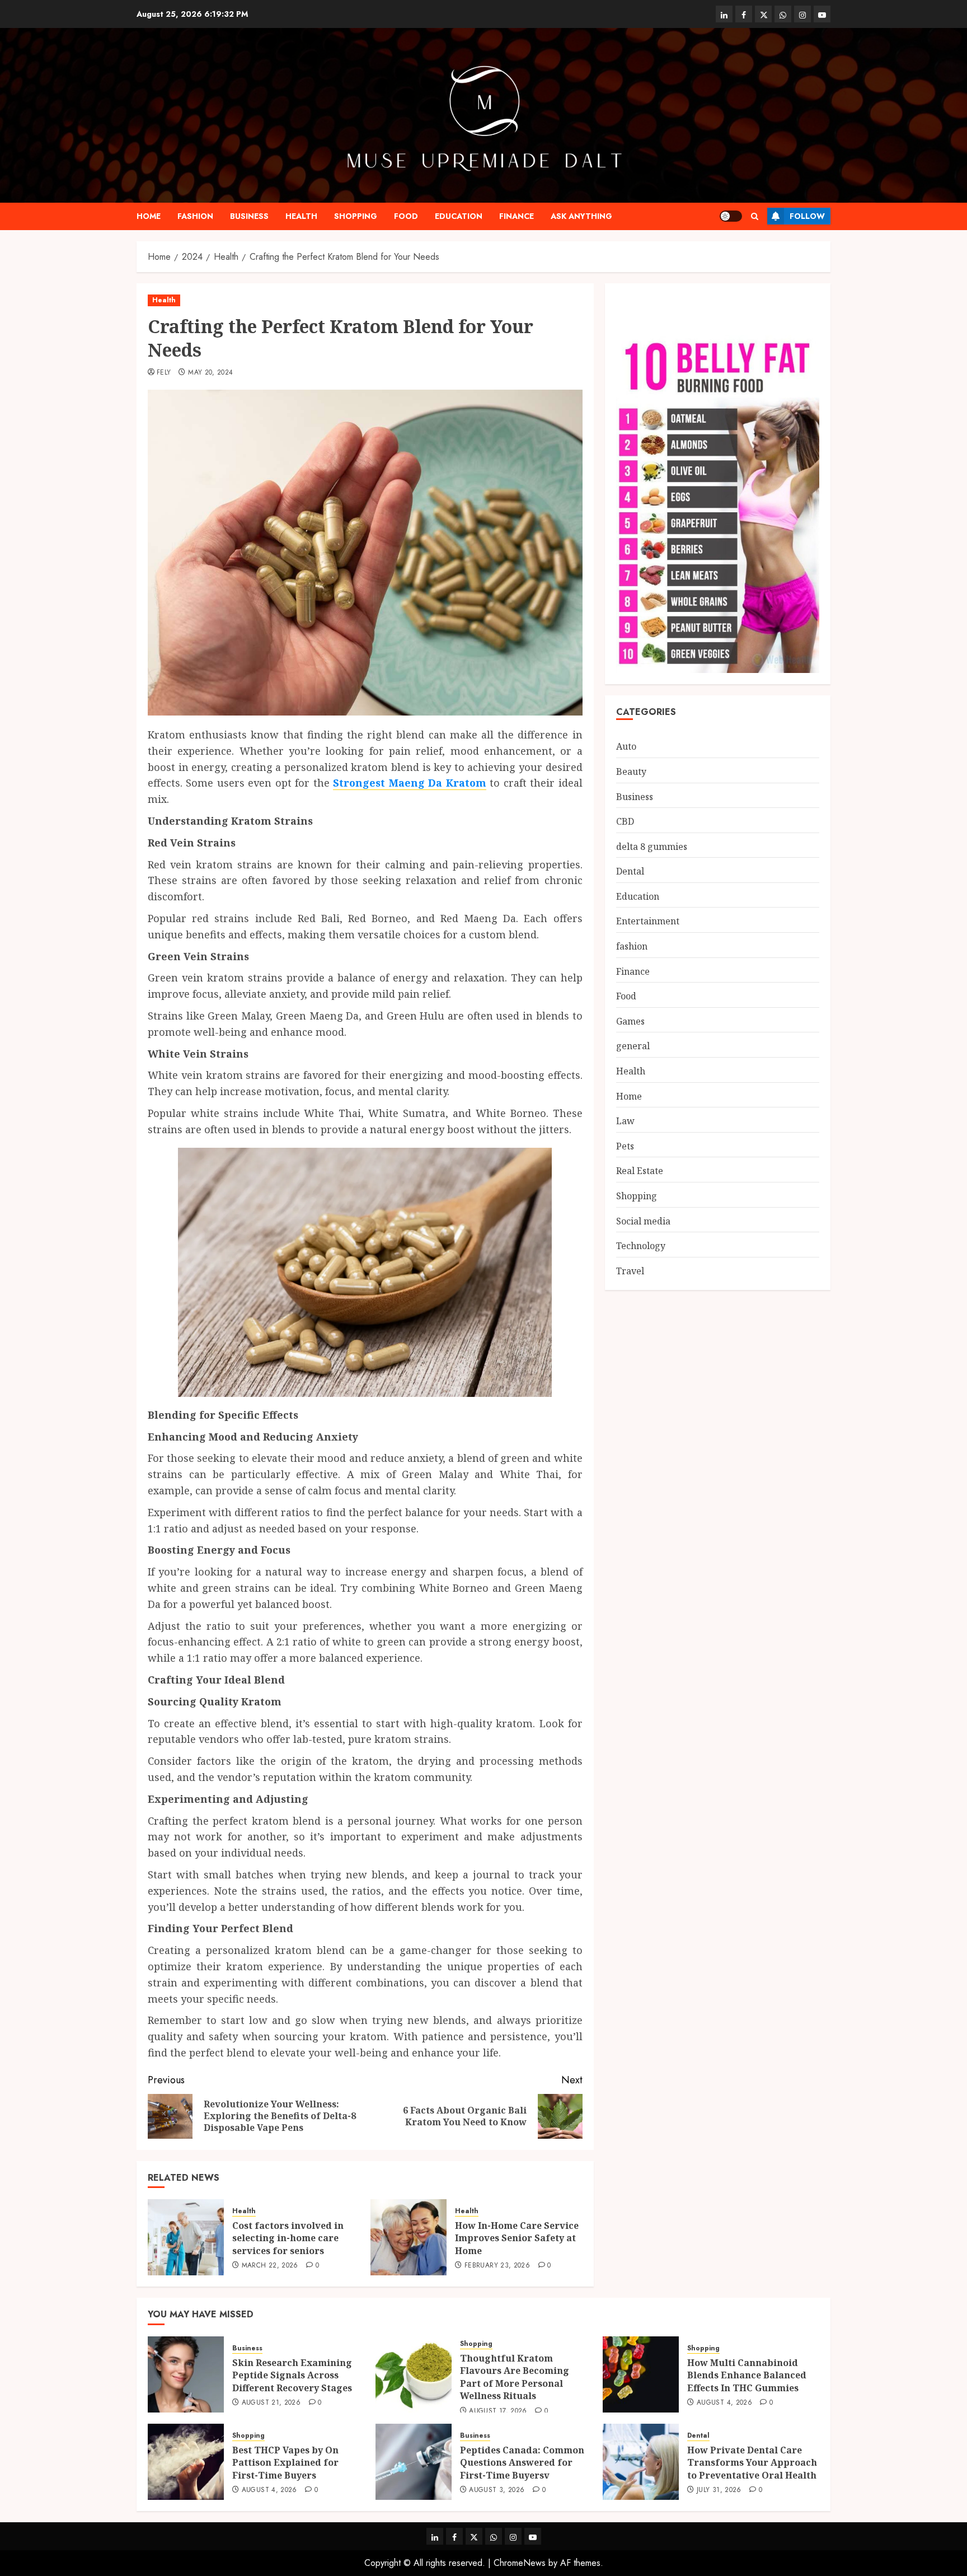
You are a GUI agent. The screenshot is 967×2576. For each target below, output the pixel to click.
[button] (755, 216)
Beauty (631, 772)
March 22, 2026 (270, 2266)
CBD (625, 821)
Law (625, 1121)
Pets (625, 1146)
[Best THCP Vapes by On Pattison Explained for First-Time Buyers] (186, 2462)
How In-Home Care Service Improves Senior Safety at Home (517, 2238)
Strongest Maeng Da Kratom (409, 783)
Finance (517, 216)
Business (249, 216)
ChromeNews (520, 2563)
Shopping (356, 216)
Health (301, 216)
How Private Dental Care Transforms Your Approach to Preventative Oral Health (752, 2463)
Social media (643, 1221)
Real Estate (640, 1171)
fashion (195, 216)
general (633, 1046)
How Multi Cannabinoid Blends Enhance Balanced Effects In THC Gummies (747, 2375)
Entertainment (648, 922)
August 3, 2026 (497, 2490)
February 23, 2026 (497, 2266)
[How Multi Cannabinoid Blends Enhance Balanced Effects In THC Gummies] (641, 2374)
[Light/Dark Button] (731, 216)
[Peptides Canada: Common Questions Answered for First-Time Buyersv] (414, 2462)
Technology (641, 1246)
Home (149, 216)
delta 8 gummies (652, 847)
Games (630, 1021)
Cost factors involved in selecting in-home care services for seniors (288, 2238)
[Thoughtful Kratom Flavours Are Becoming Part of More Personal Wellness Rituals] (414, 2374)
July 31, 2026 (719, 2490)
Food (406, 216)
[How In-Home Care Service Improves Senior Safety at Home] (409, 2237)
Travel (630, 1271)
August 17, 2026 (498, 2411)
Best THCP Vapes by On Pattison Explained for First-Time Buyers (285, 2463)
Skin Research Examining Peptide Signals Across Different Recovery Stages (292, 2375)
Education (459, 216)
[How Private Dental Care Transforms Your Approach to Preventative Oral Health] (641, 2462)
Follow (807, 216)
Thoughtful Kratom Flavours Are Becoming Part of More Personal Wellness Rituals (515, 2377)
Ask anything (581, 216)
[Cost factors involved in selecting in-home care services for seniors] (186, 2237)
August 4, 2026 (724, 2403)
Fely (164, 373)
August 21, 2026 (271, 2403)
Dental (630, 871)
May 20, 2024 (210, 373)
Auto (626, 747)
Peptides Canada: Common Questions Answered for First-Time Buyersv (522, 2463)
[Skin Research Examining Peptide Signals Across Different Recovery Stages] (186, 2374)
